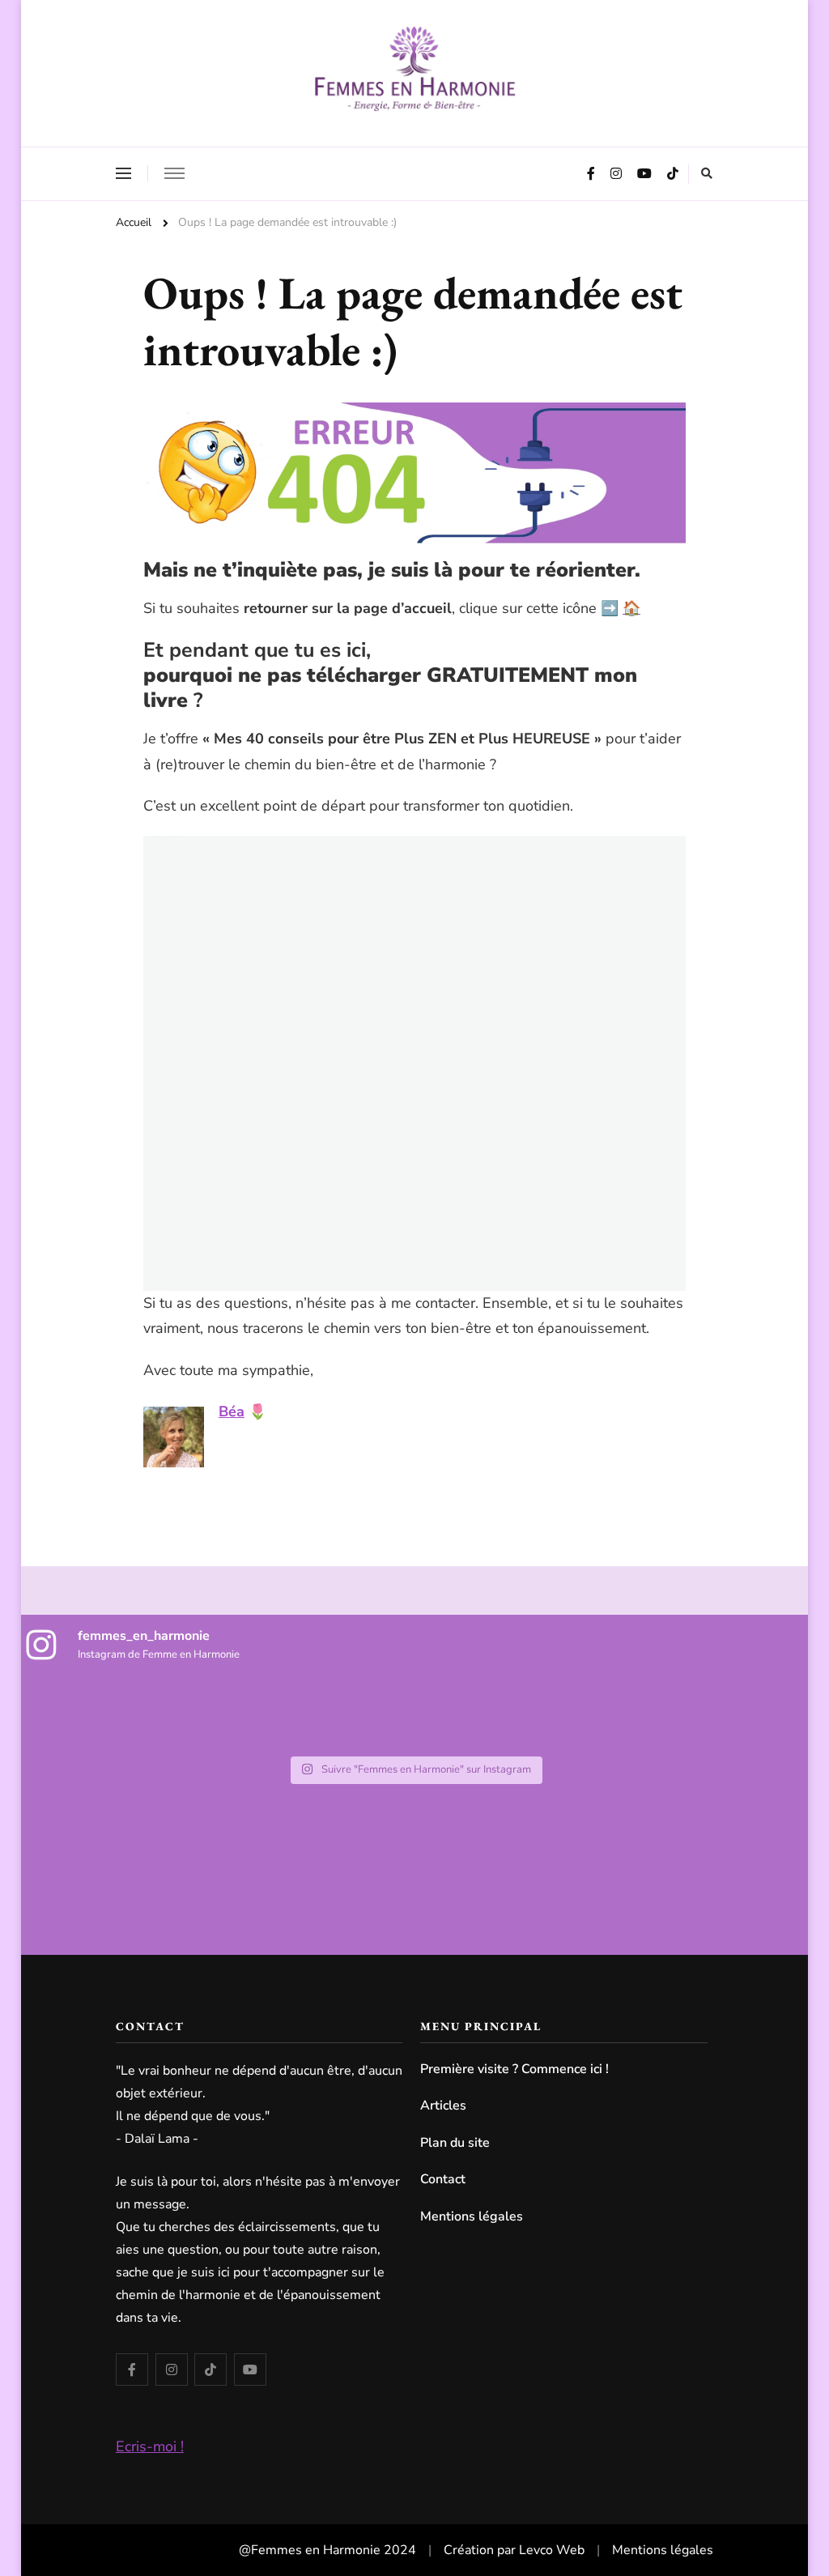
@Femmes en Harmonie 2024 (327, 2550)
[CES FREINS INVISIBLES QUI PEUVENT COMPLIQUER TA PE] (528, 1714)
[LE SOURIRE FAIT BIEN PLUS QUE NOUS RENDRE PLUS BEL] (187, 1714)
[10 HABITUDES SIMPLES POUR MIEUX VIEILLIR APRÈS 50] (642, 1714)
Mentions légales (472, 2216)
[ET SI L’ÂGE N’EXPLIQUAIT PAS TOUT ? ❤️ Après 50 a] (757, 1714)
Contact (443, 2179)
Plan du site (455, 2143)
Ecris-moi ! (150, 2446)
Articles (443, 2106)
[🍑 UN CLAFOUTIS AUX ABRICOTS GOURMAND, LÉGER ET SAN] (415, 1714)
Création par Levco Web (514, 2550)
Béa (232, 1411)
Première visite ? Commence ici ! (514, 2069)
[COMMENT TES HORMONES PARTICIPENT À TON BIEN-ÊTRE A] (73, 1714)
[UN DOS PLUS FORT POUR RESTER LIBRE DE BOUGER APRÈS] (301, 1714)
